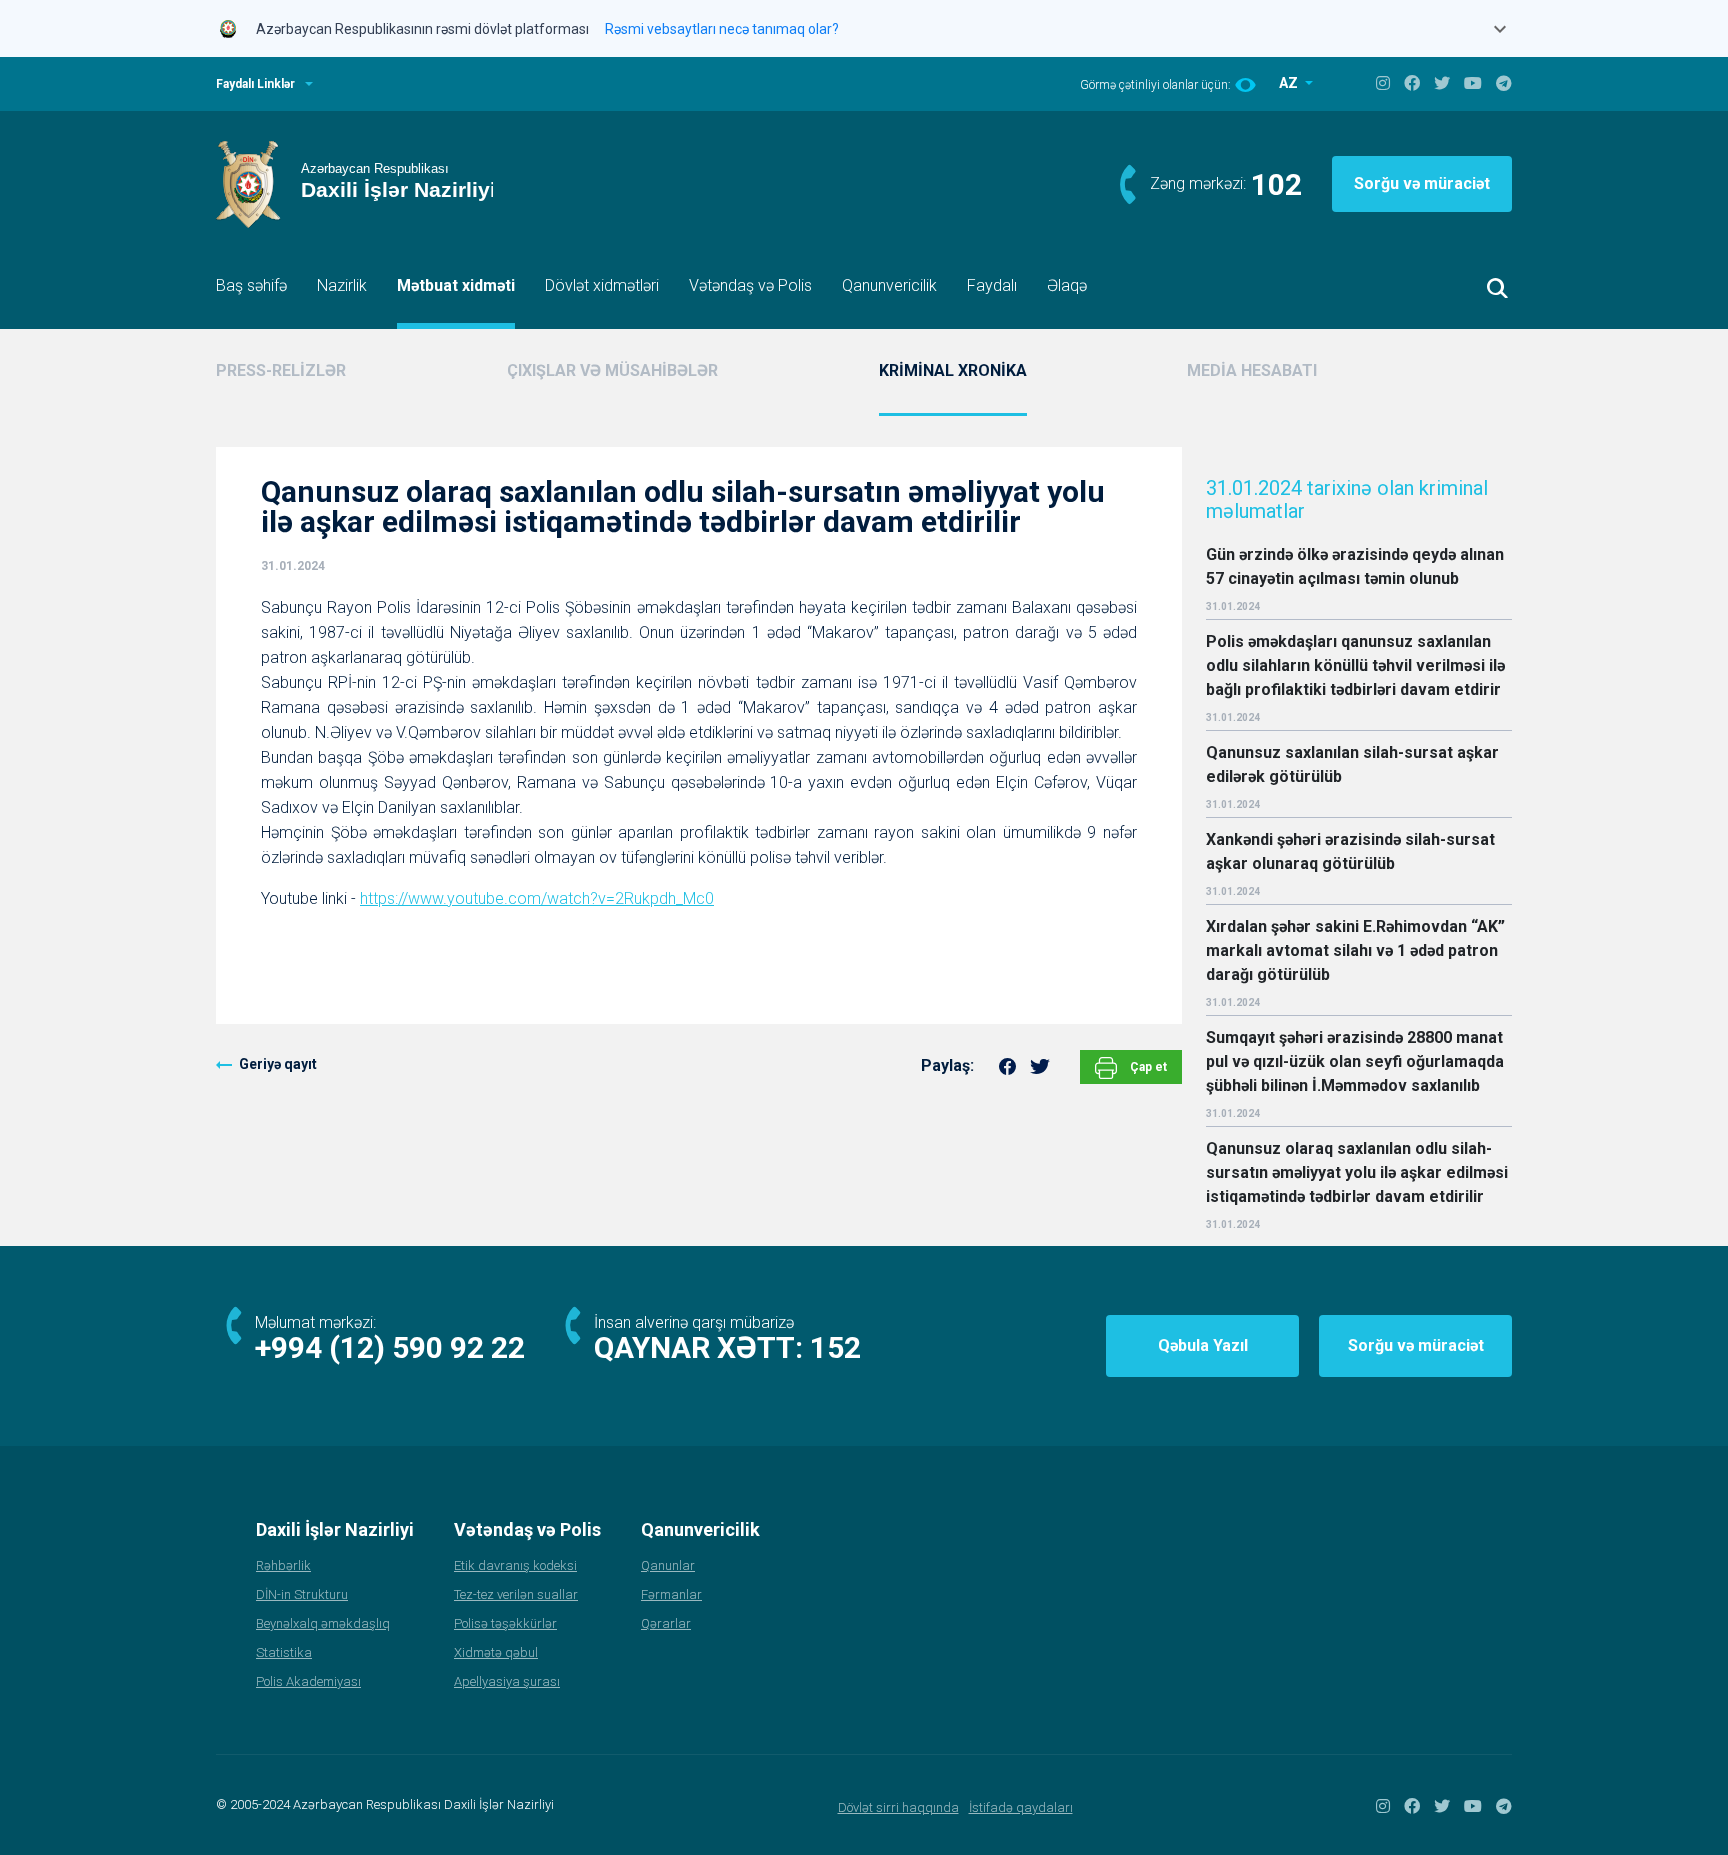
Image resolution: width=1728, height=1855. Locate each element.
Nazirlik (342, 285)
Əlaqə (1067, 285)
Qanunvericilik (889, 285)
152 (835, 1347)
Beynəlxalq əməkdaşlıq (323, 1623)
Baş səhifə (251, 285)
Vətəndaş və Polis (750, 285)
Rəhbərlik (283, 1565)
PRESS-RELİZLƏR (281, 370)
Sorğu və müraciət (1422, 183)
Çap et (1147, 1067)
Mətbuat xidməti (456, 285)
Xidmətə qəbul (496, 1652)
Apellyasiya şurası (507, 1681)
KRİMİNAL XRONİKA (953, 370)
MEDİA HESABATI (1252, 370)
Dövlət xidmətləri (602, 285)
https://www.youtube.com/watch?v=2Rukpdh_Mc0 (537, 898)
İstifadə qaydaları (1021, 1807)
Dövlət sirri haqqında (898, 1807)
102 (1276, 184)
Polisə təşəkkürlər (505, 1623)
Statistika (284, 1652)
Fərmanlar (671, 1594)
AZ (1290, 83)
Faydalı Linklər (255, 84)
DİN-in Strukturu (302, 1594)
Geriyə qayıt (278, 1064)
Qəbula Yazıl (1203, 1345)
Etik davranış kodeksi (515, 1565)
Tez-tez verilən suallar (516, 1594)
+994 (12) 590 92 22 (390, 1347)
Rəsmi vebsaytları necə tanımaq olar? (722, 29)
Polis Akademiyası (308, 1681)
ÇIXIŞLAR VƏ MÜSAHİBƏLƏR (612, 370)
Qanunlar (668, 1565)
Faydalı (992, 285)
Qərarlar (666, 1623)
